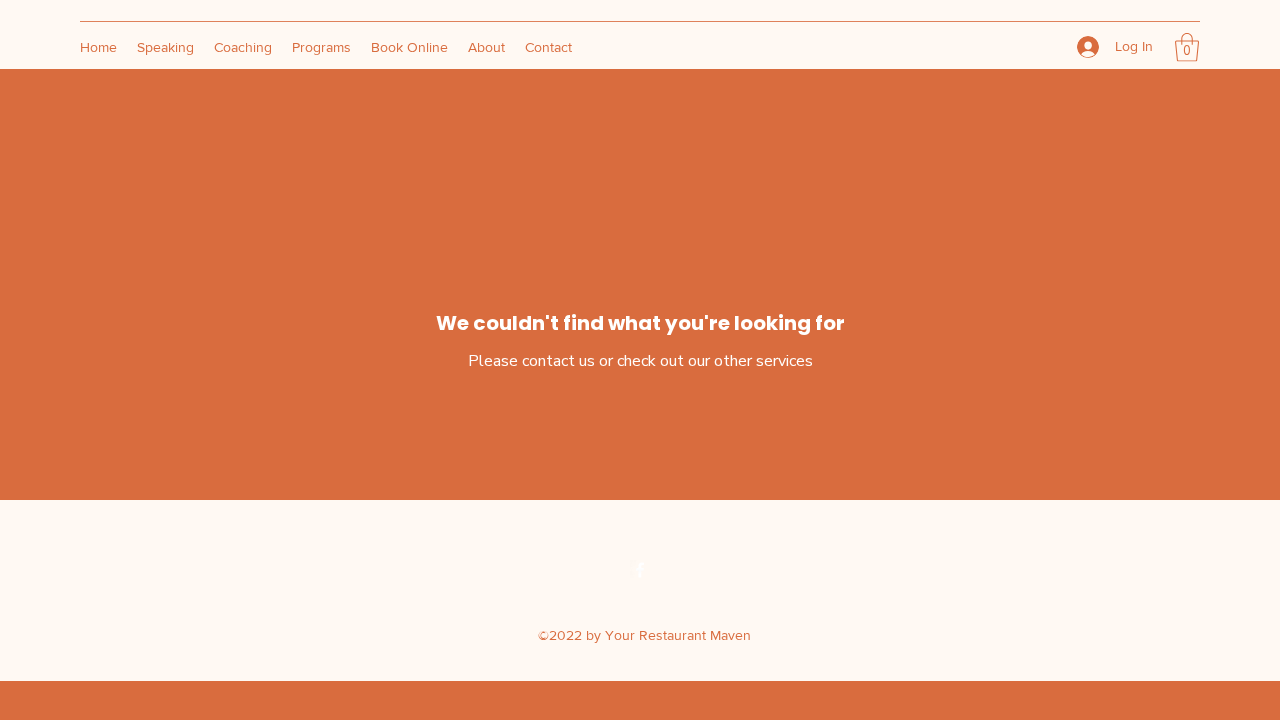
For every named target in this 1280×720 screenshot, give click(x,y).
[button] (1187, 47)
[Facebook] (640, 570)
